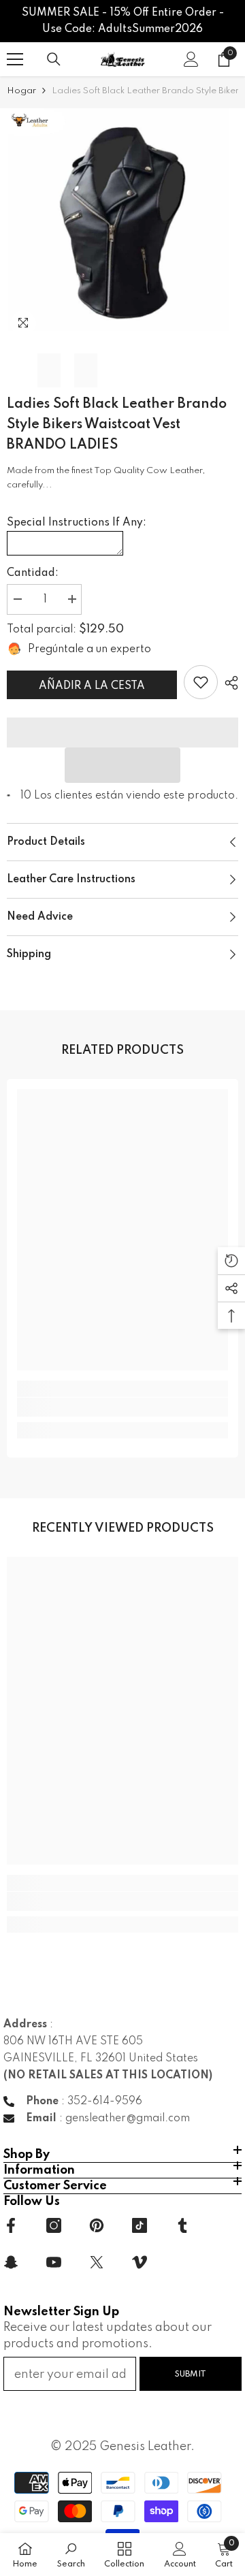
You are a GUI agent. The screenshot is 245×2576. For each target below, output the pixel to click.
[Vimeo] (140, 2262)
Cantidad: (33, 573)
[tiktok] (140, 2225)
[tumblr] (182, 2225)
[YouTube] (54, 2262)
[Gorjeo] (97, 2262)
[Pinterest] (97, 2225)
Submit (191, 2374)
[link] (201, 682)
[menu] (15, 59)
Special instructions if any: (77, 523)
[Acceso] (191, 59)
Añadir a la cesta (92, 686)
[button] (122, 765)
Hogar (21, 91)
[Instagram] (54, 2225)
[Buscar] (54, 59)
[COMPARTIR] (228, 683)
